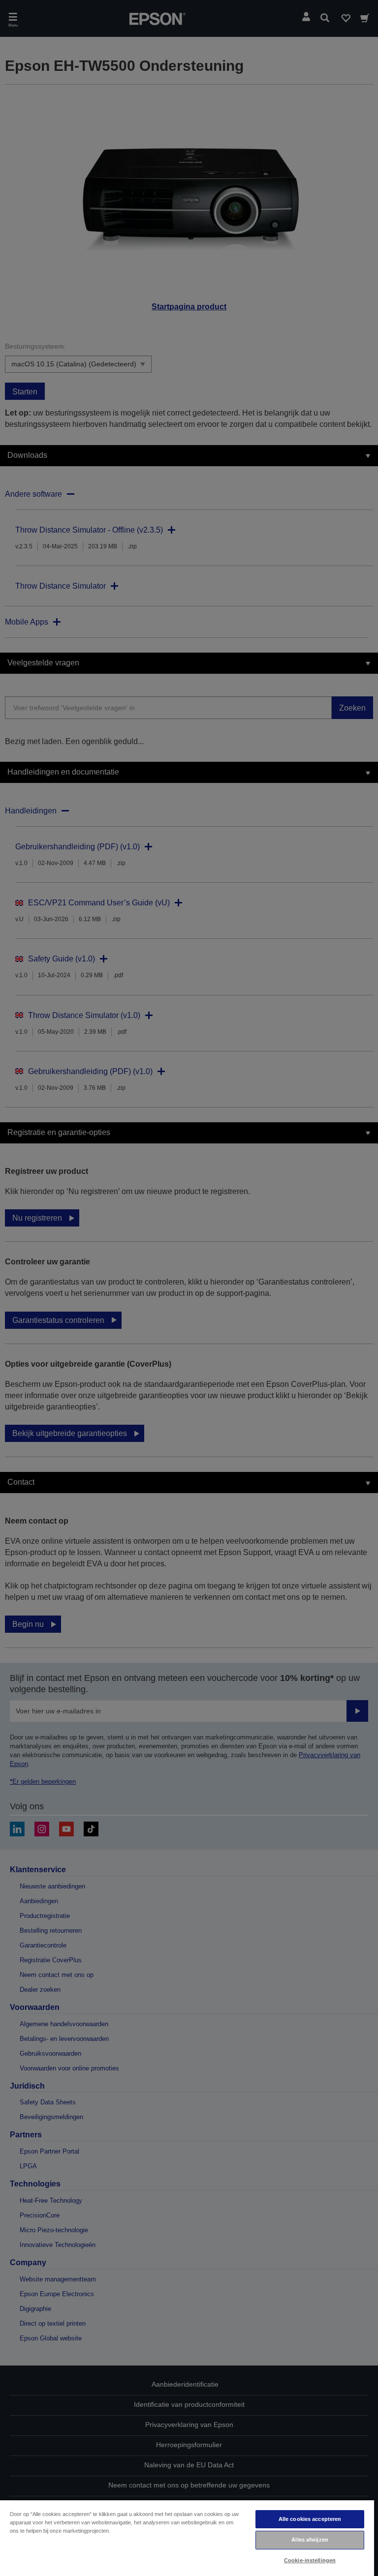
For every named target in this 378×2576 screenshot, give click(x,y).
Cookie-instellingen (310, 2560)
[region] (187, 2538)
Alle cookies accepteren (310, 2519)
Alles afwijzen (310, 2540)
